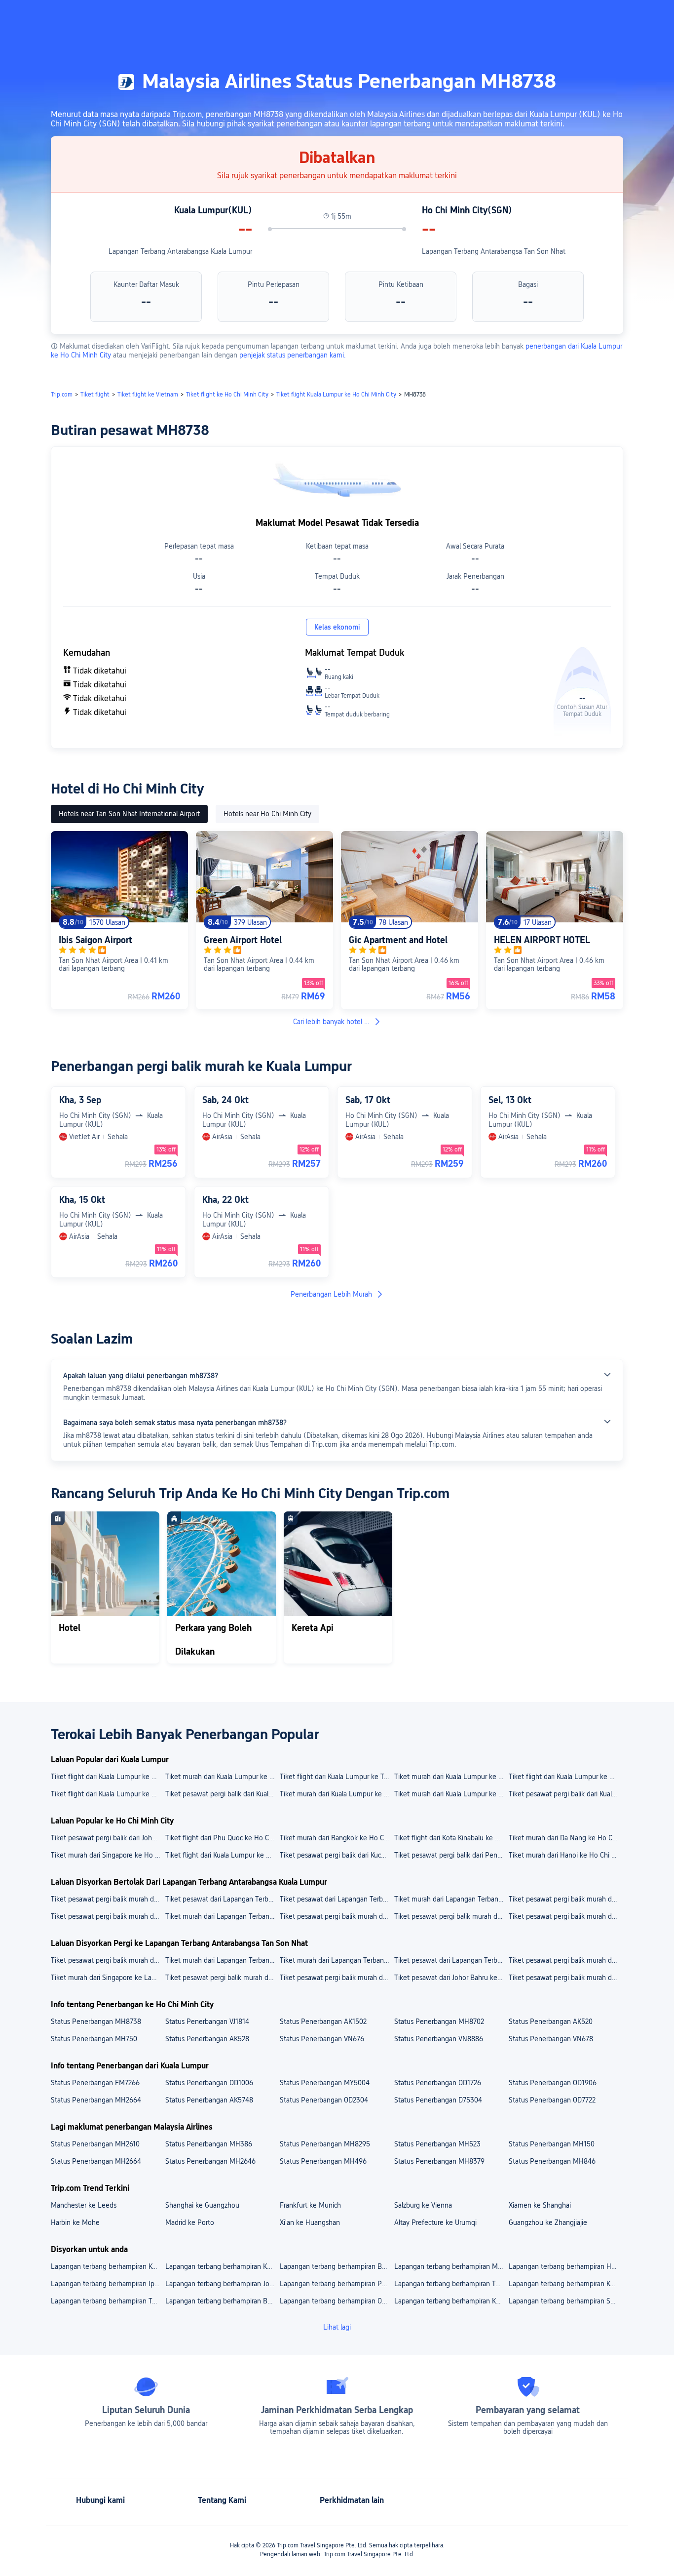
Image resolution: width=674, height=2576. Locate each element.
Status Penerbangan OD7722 (552, 2100)
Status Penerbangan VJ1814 (207, 2021)
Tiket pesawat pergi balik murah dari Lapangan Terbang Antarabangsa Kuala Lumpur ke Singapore (565, 1916)
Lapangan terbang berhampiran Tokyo (451, 2284)
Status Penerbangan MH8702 (439, 2021)
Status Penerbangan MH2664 (96, 2100)
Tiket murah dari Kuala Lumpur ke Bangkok (451, 1794)
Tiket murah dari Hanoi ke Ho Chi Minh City (565, 1855)
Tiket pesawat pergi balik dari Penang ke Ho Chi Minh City (451, 1855)
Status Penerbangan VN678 (551, 2039)
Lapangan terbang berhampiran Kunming (451, 2301)
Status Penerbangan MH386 (209, 2144)
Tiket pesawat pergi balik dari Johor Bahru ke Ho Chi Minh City (108, 1838)
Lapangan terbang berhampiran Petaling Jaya (337, 2284)
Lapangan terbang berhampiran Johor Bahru (222, 2284)
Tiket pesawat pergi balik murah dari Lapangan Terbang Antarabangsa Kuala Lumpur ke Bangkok (108, 1916)
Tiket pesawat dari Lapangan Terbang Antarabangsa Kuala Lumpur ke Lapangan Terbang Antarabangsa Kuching (337, 1899)
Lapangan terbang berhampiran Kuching (565, 2284)
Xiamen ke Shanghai (540, 2205)
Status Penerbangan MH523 (437, 2144)
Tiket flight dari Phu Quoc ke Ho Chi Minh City (222, 1838)
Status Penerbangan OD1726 (438, 2083)
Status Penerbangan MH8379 (439, 2161)
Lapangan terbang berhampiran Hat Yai (565, 2266)
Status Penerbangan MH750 (94, 2039)
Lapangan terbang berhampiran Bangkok (337, 2266)
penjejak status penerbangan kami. (293, 355)
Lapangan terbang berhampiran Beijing (222, 2301)
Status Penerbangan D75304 (438, 2100)
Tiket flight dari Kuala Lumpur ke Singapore (108, 1794)
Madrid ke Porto (190, 2222)
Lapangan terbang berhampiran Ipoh (107, 2284)
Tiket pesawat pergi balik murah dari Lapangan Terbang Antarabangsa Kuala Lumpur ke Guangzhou (451, 1916)
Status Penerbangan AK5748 (209, 2100)
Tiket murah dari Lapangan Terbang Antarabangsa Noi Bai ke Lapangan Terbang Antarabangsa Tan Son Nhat (222, 1960)
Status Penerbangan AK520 (551, 2021)
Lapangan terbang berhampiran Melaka (451, 2266)
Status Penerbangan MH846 (552, 2161)
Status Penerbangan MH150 (552, 2144)
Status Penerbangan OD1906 (553, 2083)
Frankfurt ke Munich (310, 2205)
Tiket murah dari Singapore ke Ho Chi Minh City (108, 1855)
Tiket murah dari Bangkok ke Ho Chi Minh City (337, 1838)
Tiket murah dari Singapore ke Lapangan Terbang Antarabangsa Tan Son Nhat (108, 1978)
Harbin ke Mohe (75, 2222)
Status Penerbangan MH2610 (95, 2144)
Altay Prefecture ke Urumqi (435, 2222)
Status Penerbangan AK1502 (323, 2021)
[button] (591, 16)
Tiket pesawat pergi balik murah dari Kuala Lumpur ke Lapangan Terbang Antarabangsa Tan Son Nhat (337, 1978)
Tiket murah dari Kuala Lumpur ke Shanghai (451, 1777)
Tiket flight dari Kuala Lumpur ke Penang (565, 1777)
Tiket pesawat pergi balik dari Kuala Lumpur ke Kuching (565, 1794)
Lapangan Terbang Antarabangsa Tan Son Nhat (494, 251)
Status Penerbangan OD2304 (324, 2100)
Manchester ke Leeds (84, 2205)
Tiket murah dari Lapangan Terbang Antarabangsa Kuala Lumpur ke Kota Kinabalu (222, 1916)
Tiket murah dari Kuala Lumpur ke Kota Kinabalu (222, 1777)
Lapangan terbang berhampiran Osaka (337, 2301)
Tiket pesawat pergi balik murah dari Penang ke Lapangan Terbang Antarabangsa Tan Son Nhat (565, 1978)
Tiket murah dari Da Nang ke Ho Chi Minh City (565, 1838)
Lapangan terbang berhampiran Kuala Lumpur (108, 2266)
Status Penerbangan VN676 (322, 2039)
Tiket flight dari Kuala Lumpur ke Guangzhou (108, 1777)
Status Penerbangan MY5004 (325, 2083)
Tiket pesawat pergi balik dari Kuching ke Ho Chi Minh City (337, 1855)
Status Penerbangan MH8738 (96, 2021)
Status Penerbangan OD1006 (209, 2083)
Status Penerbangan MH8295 (325, 2144)
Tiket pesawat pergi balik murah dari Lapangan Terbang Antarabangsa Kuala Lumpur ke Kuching (337, 1916)
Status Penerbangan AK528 (207, 2039)
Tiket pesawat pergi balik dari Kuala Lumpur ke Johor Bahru (222, 1794)
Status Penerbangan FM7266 (95, 2083)
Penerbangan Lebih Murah (331, 1294)
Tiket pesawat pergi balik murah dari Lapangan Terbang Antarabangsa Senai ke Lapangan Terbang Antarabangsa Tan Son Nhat (565, 1960)
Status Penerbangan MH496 (323, 2161)
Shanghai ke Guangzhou (202, 2205)
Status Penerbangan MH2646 (210, 2161)
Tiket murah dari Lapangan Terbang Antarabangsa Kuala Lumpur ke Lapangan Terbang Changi (451, 1899)
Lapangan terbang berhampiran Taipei (108, 2301)
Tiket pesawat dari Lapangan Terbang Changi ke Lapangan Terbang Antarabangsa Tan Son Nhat (451, 1960)
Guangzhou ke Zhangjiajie (548, 2222)
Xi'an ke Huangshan (310, 2222)
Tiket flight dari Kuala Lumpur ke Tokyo (337, 1777)
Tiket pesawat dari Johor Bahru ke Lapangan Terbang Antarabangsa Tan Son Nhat (451, 1978)
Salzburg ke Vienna (423, 2205)
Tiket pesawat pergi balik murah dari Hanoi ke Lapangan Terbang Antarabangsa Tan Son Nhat (222, 1978)
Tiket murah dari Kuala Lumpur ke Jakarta (337, 1794)
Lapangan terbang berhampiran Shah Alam (565, 2301)
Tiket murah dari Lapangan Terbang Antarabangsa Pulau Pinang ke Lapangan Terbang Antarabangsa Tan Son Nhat (337, 1960)
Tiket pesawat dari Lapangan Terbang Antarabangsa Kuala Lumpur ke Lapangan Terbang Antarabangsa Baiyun (222, 1899)
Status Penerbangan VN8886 (439, 2039)
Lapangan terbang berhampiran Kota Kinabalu (222, 2266)
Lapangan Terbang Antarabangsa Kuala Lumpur (180, 251)
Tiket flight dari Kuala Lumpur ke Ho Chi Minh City (222, 1855)
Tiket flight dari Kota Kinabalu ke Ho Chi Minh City (451, 1838)
